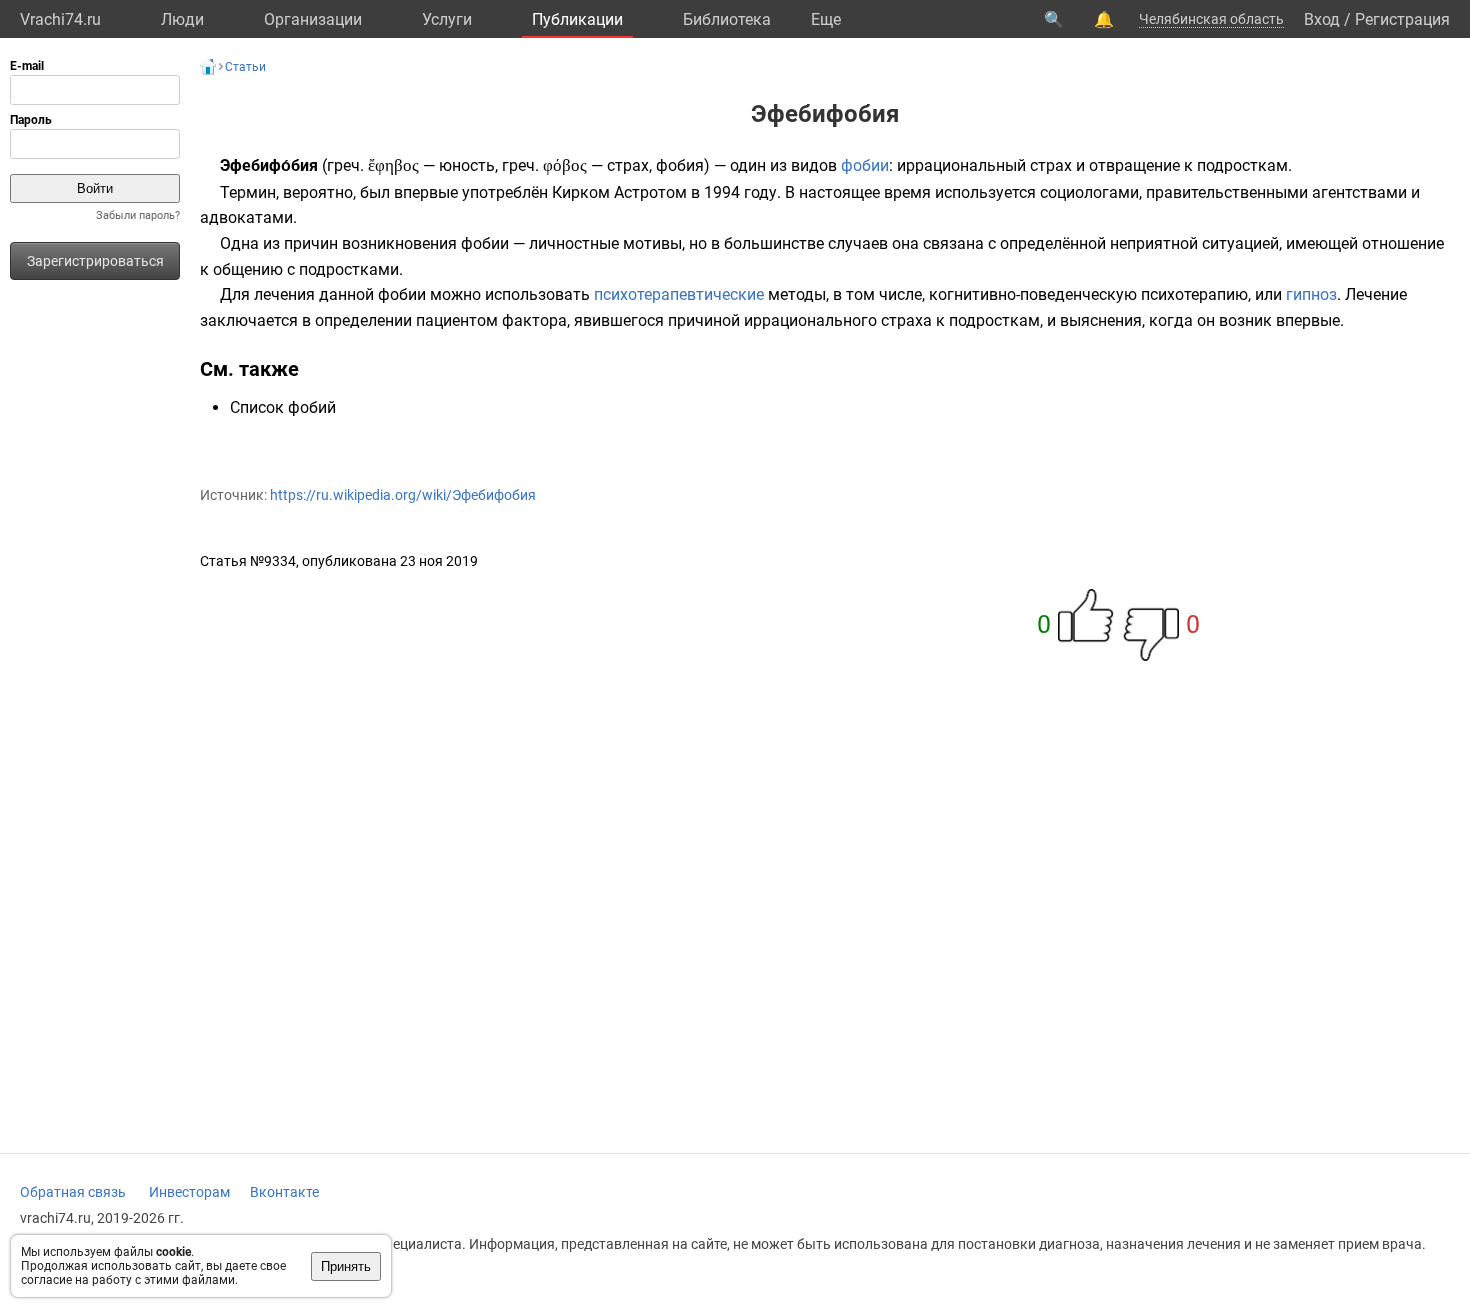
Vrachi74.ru (60, 19)
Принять (346, 1266)
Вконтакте (284, 1192)
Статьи (245, 67)
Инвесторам (189, 1192)
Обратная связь (73, 1192)
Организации (313, 19)
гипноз (1311, 294)
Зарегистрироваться (95, 261)
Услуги (447, 19)
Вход (1322, 19)
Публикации (577, 19)
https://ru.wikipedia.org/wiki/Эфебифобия (403, 495)
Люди (182, 19)
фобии (865, 165)
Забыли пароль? (138, 215)
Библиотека (727, 19)
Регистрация (1402, 19)
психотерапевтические (679, 294)
